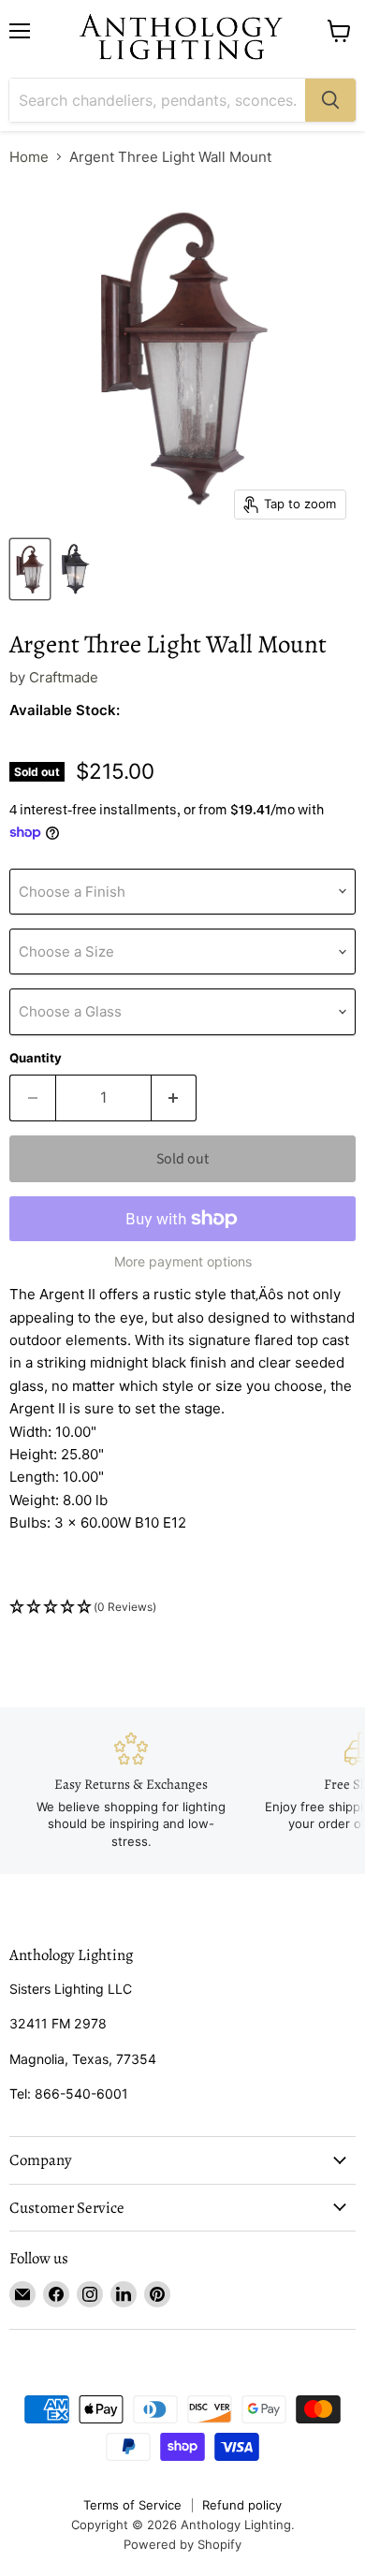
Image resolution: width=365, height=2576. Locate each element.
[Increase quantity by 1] (175, 1098)
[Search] (330, 100)
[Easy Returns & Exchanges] (131, 1791)
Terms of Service (132, 2505)
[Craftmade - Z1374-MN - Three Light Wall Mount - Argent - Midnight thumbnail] (75, 569)
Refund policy (242, 2505)
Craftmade (64, 677)
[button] (182, 1608)
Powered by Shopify (182, 2544)
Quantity (36, 1058)
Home (29, 157)
